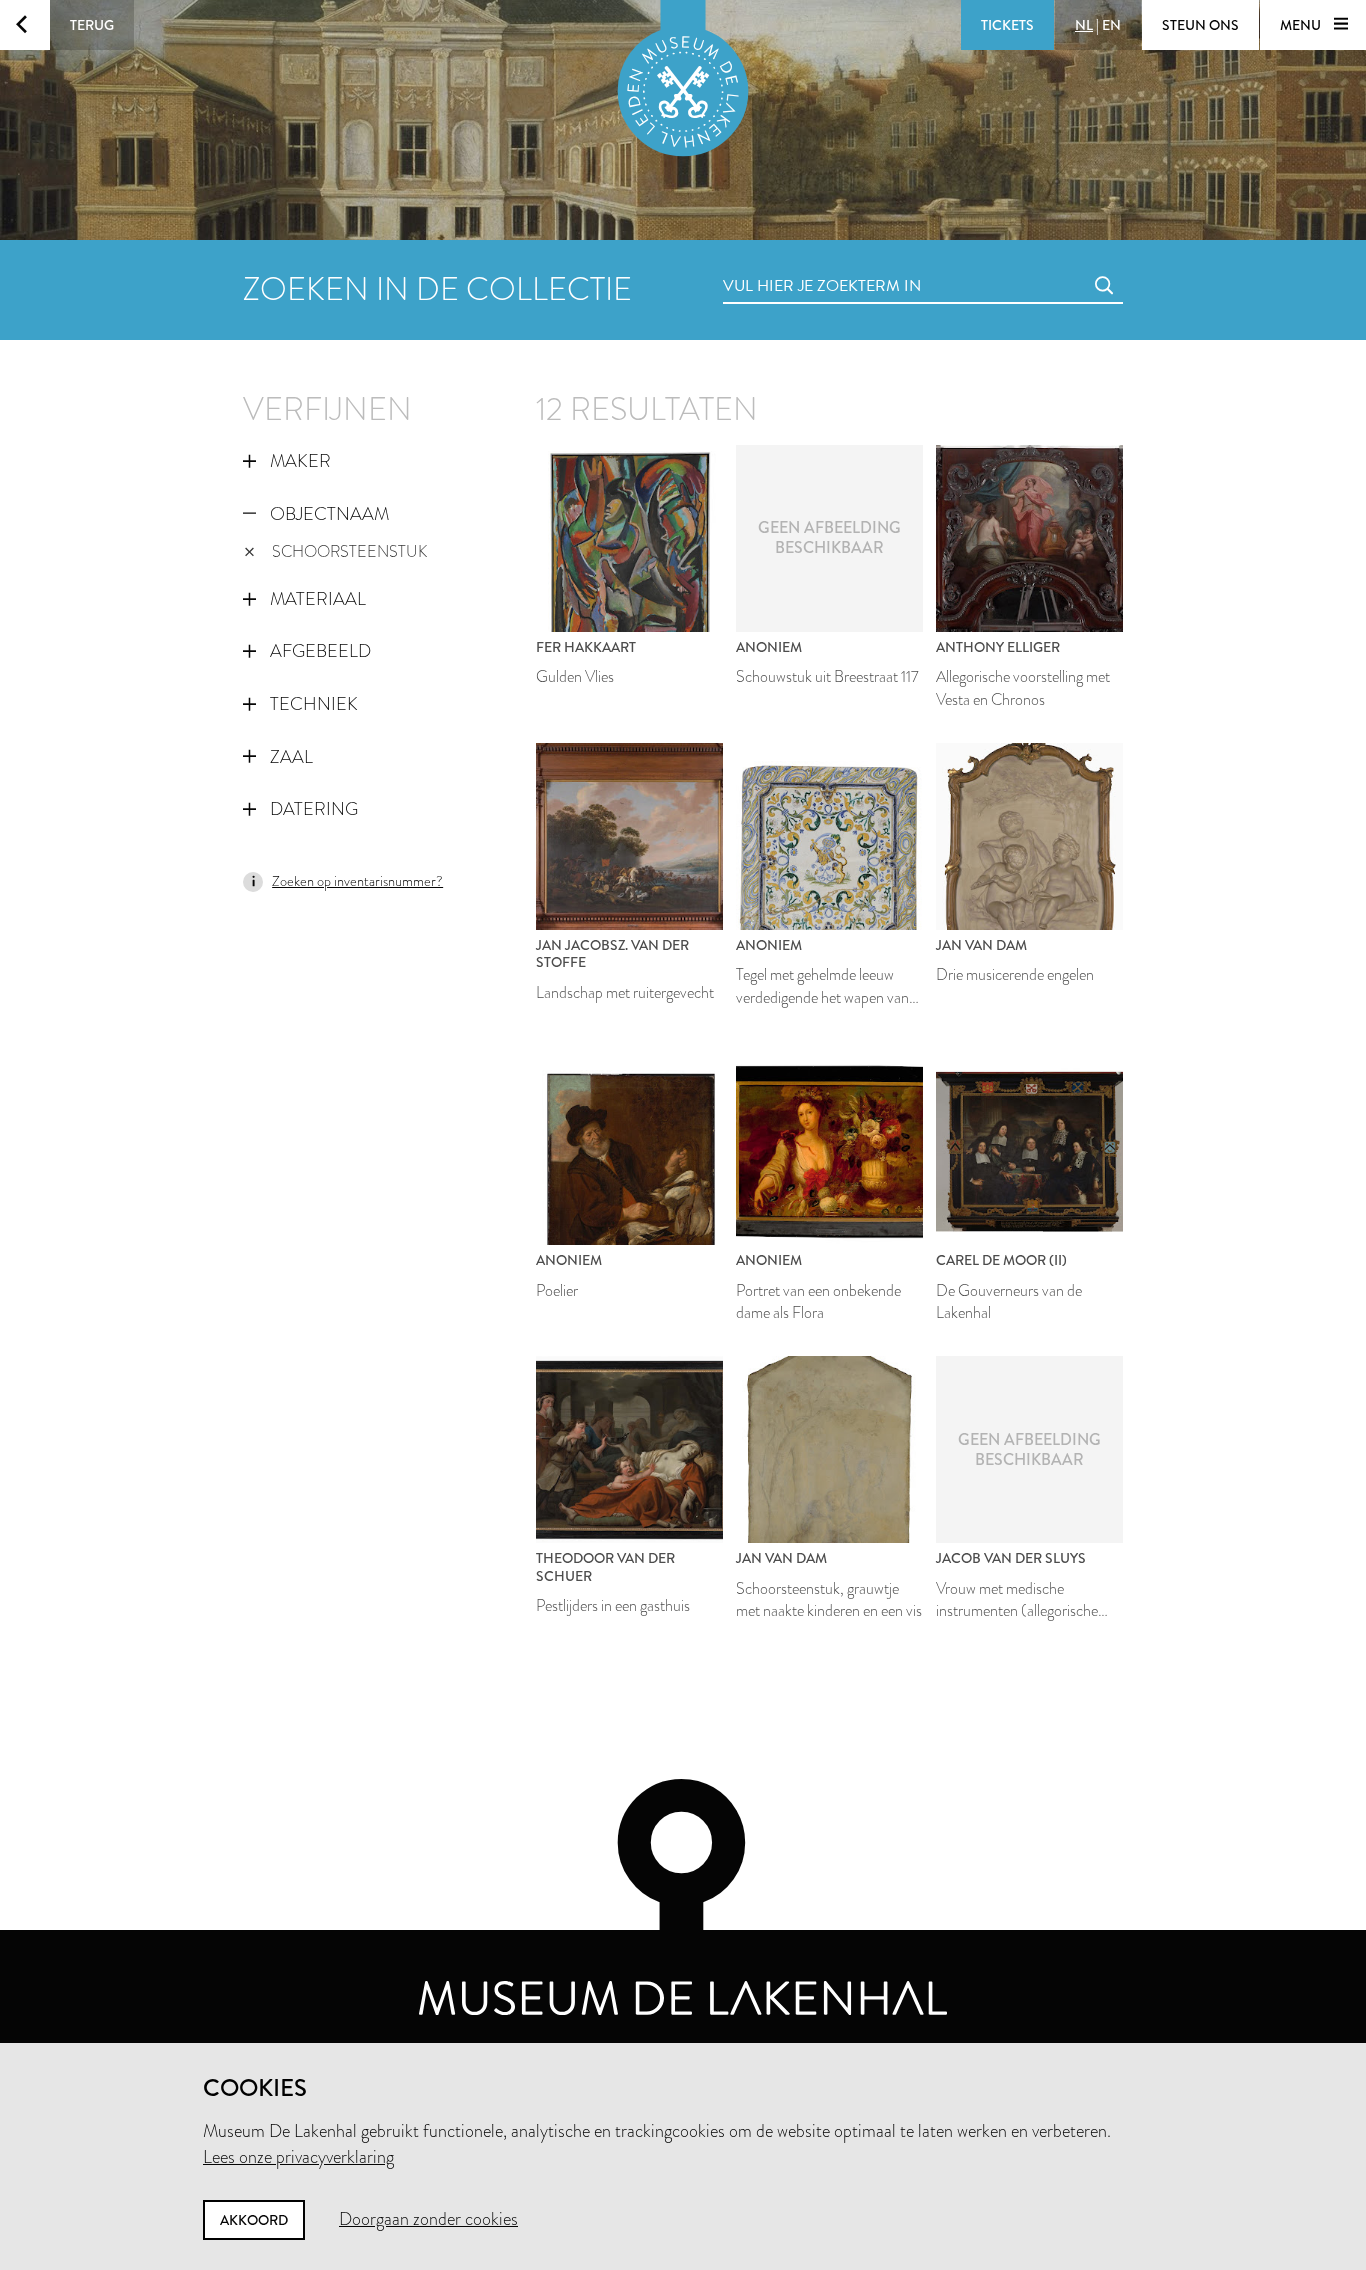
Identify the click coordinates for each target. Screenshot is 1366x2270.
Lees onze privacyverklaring (298, 2157)
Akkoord (254, 2220)
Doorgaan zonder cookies (428, 2219)
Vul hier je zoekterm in (785, 263)
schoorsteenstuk (349, 551)
